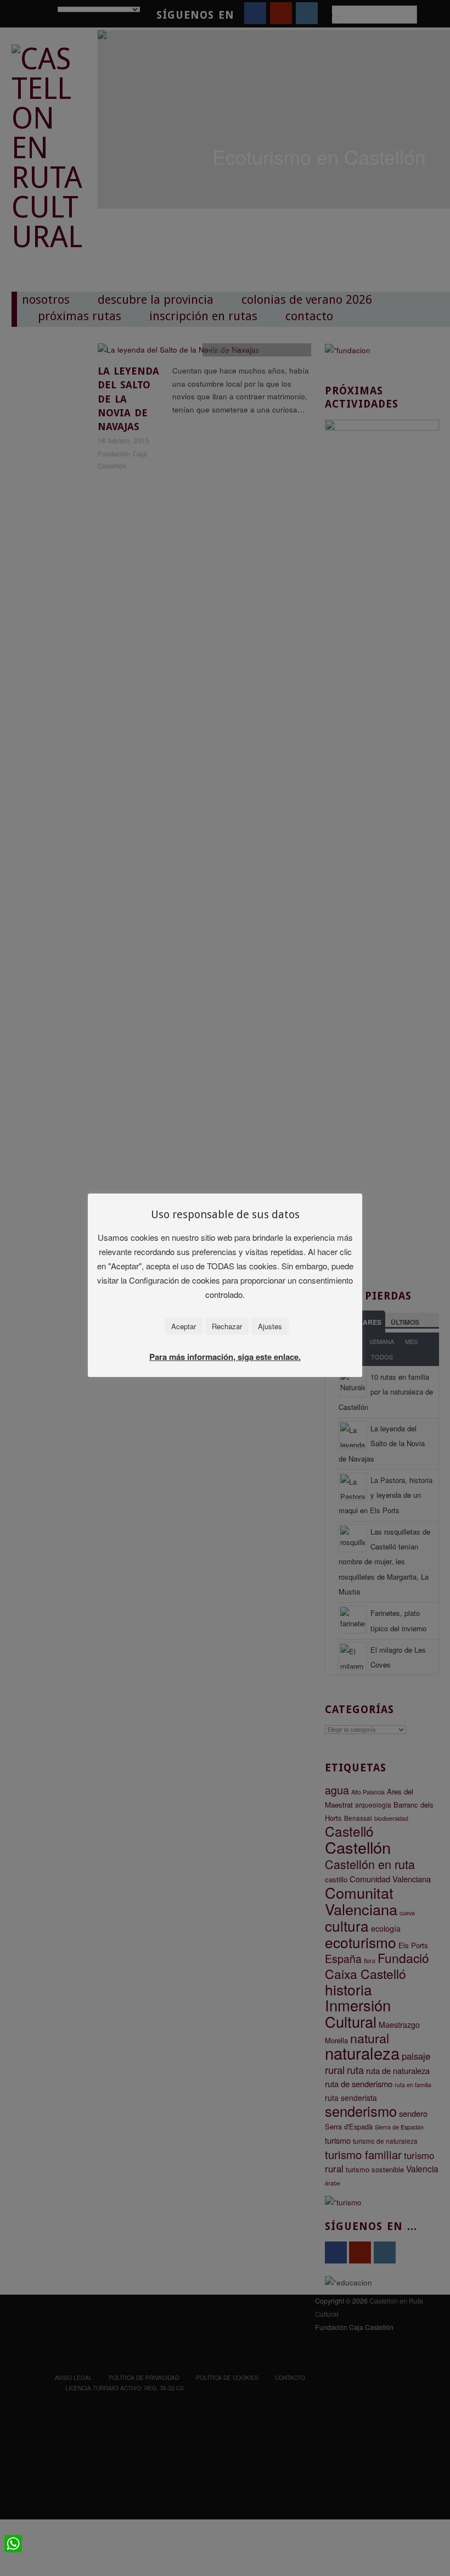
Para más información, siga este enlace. (225, 1357)
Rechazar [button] (227, 1326)
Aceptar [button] (184, 1326)
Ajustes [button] (270, 1326)
